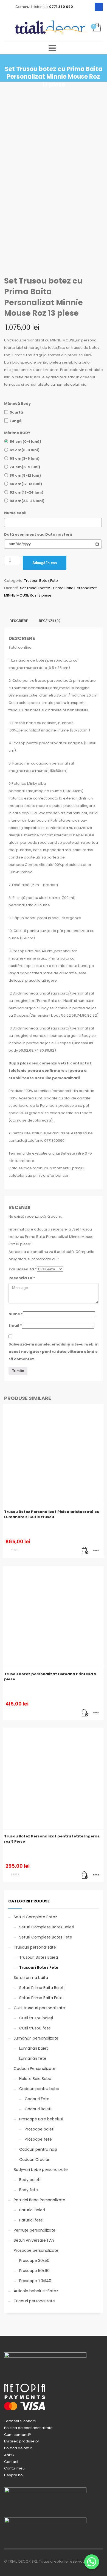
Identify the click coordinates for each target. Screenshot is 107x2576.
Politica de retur (18, 2448)
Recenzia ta (22, 1278)
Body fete (29, 2190)
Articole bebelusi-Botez (36, 2291)
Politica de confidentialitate (28, 2428)
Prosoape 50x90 (34, 2271)
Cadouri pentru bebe (39, 2089)
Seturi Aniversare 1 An (34, 2240)
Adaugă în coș (45, 563)
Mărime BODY (17, 433)
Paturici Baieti (32, 2210)
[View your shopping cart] (97, 27)
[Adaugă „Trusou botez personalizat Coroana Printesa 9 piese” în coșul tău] (85, 1713)
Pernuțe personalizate (35, 2230)
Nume (16, 1314)
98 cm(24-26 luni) (27, 501)
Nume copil (15, 513)
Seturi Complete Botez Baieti (47, 1927)
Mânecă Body (17, 404)
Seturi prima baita (31, 1978)
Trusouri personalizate (35, 1947)
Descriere (19, 621)
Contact (11, 2462)
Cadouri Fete (37, 2099)
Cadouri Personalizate (35, 2069)
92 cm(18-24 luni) (26, 492)
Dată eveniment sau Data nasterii (38, 534)
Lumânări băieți (34, 2048)
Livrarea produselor (22, 2441)
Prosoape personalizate (36, 2250)
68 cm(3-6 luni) (25, 458)
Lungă (16, 421)
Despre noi (14, 2475)
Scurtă (16, 412)
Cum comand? (18, 2435)
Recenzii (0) (50, 621)
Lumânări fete (33, 2058)
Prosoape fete (38, 2139)
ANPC (9, 2455)
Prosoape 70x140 (35, 2281)
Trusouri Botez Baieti (39, 1957)
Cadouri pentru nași (38, 2149)
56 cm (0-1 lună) (25, 442)
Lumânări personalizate (36, 2038)
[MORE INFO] (96, 1551)
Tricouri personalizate (34, 2301)
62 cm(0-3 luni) (25, 450)
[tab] (19, 621)
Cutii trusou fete (35, 2028)
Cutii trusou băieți (36, 2018)
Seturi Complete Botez (35, 1917)
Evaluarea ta (23, 1269)
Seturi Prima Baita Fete (41, 1998)
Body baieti (30, 2180)
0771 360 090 (61, 7)
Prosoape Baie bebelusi (41, 2119)
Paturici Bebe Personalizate (40, 2200)
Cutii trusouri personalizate (39, 2008)
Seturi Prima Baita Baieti (42, 1988)
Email (15, 1325)
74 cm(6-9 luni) (25, 467)
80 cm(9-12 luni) (25, 475)
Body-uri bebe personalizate (41, 2170)
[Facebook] (99, 7)
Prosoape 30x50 (34, 2261)
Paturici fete (31, 2220)
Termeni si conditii (20, 2421)
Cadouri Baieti (38, 2109)
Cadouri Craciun (35, 2159)
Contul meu (14, 2468)
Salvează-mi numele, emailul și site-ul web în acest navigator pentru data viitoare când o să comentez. (54, 1352)
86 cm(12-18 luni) (26, 484)
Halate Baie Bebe (35, 2079)
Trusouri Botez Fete (41, 581)
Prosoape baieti (40, 2129)
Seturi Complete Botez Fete (46, 1937)
